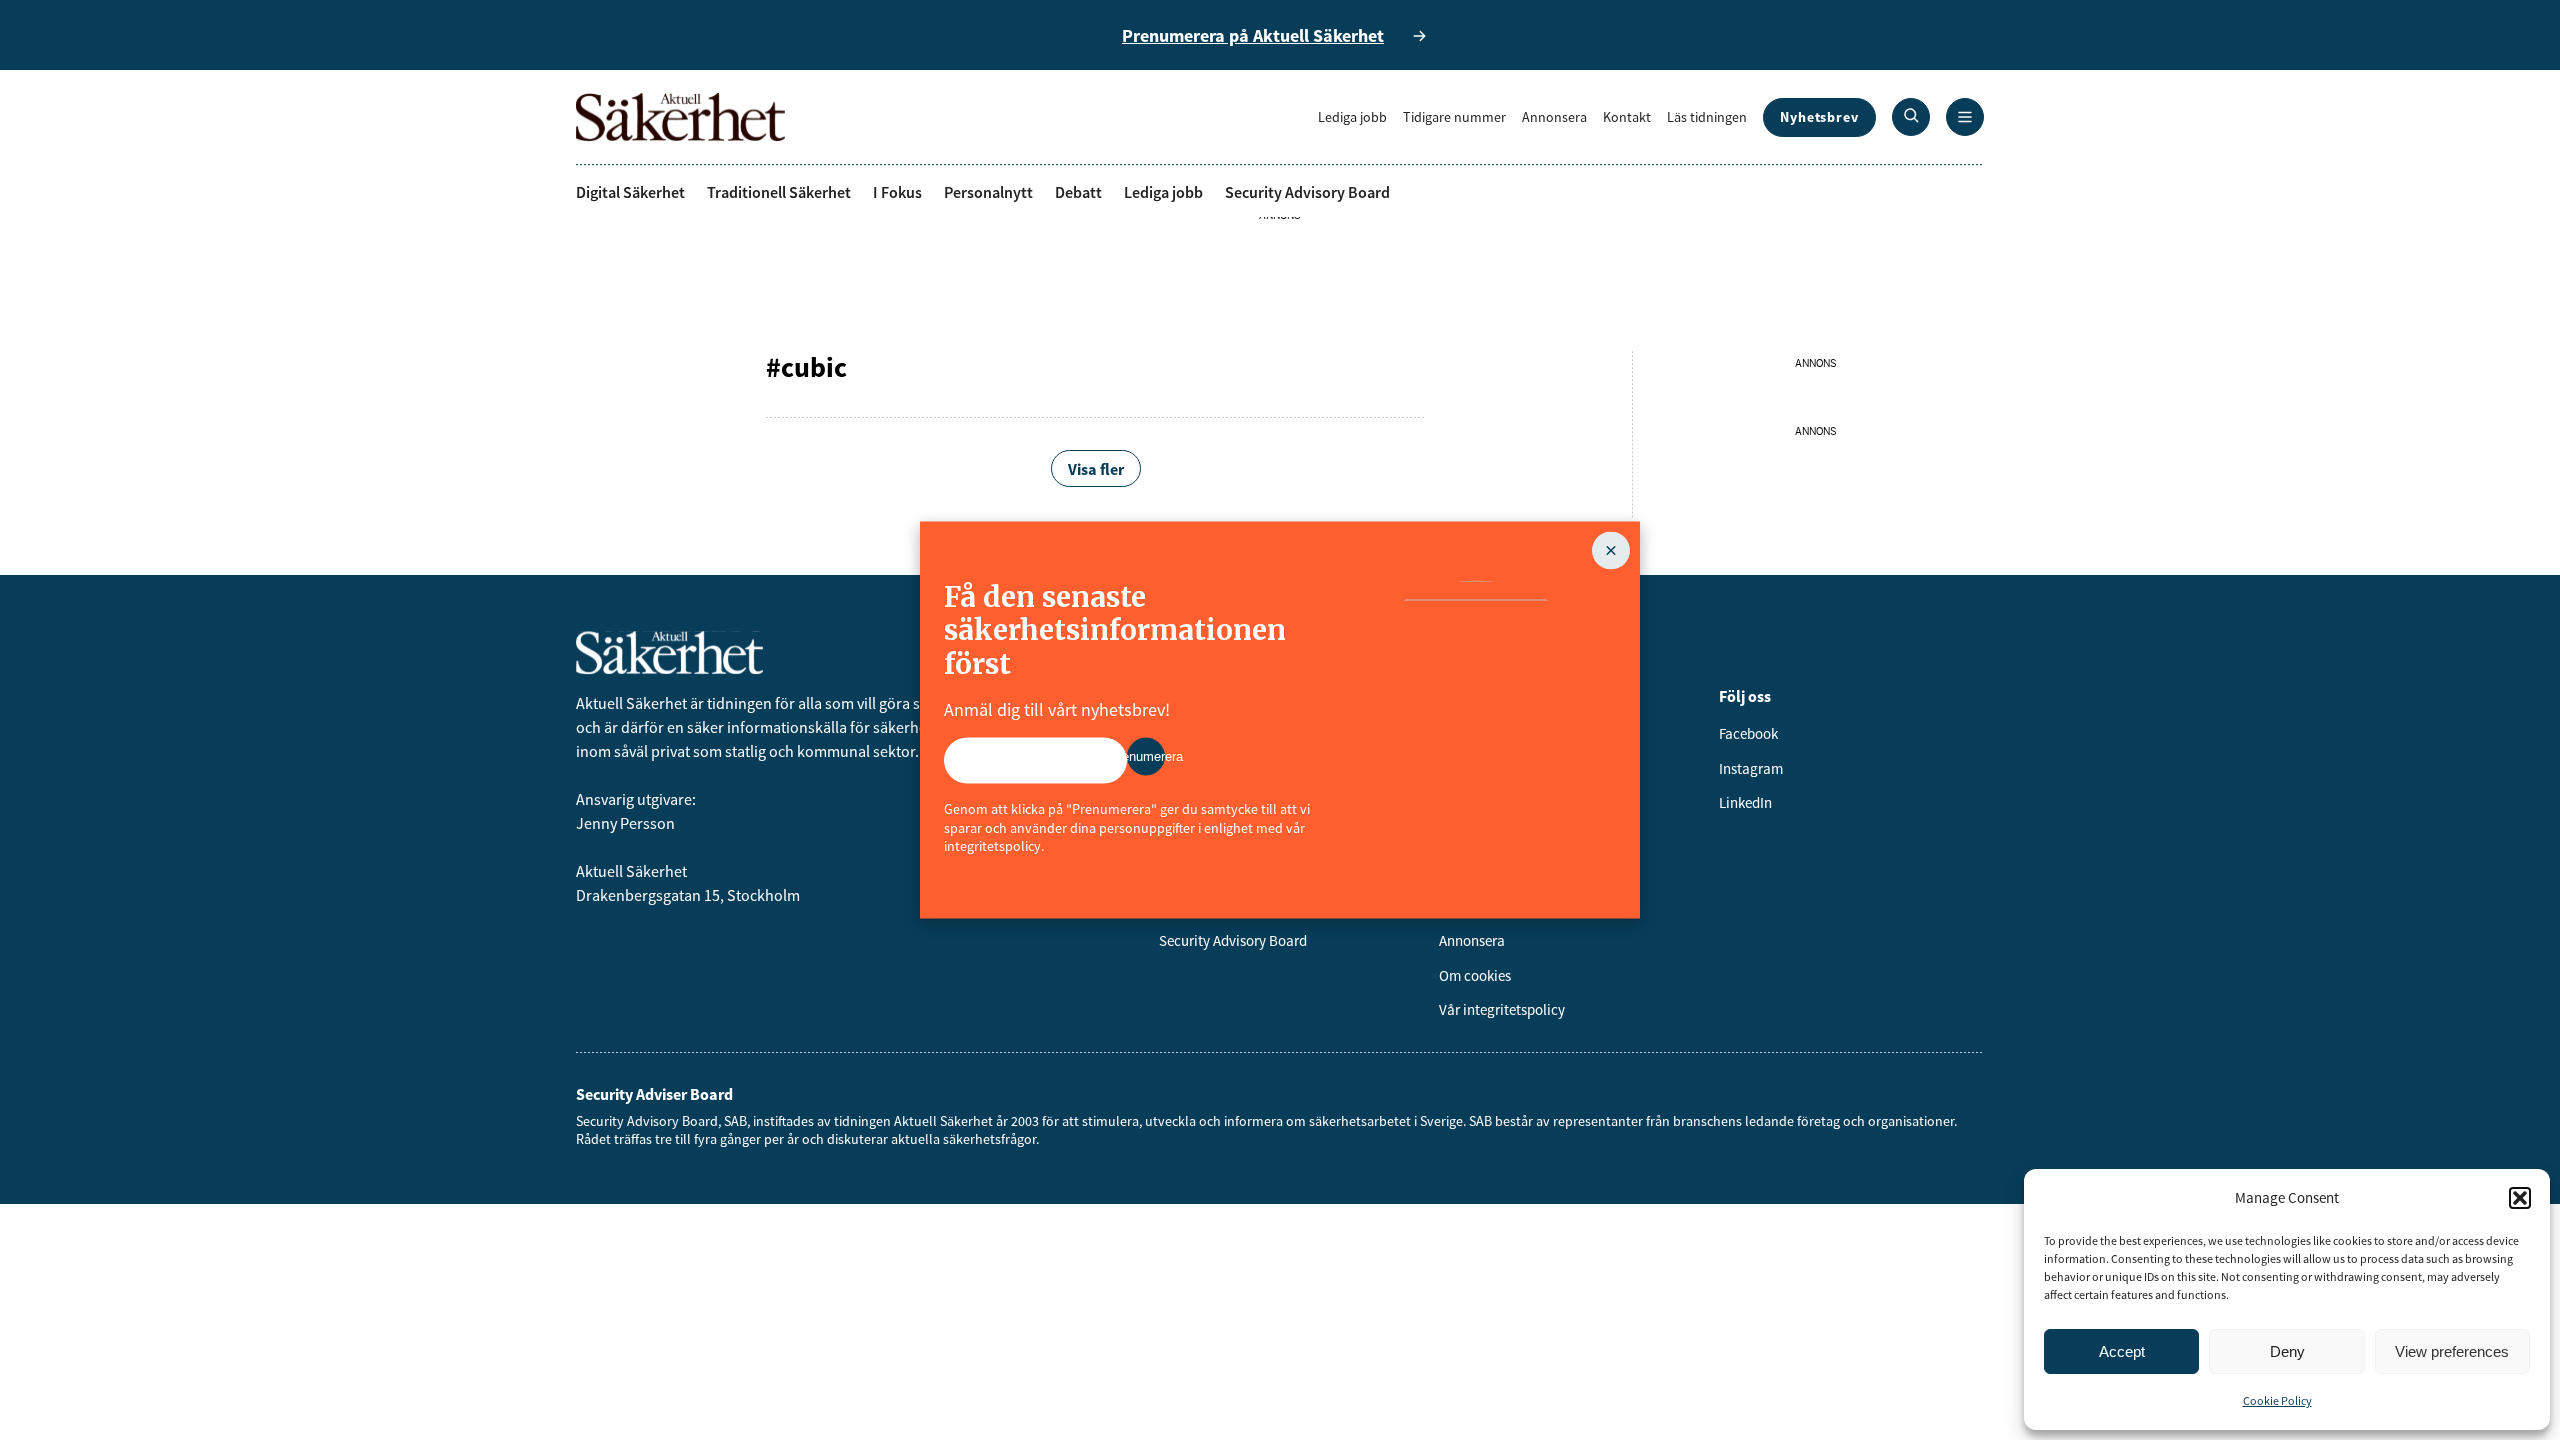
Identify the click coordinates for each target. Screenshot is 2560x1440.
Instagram (1751, 768)
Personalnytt (988, 192)
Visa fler (1096, 469)
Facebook (1748, 733)
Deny (2287, 1351)
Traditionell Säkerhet (779, 192)
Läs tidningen (1707, 117)
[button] (2520, 1198)
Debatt (1078, 192)
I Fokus (897, 192)
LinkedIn (1745, 802)
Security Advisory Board (1307, 192)
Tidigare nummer (1454, 117)
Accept (2122, 1351)
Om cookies (1475, 975)
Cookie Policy (2277, 1400)
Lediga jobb (1352, 117)
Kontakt (1627, 117)
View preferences (2452, 1351)
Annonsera (1554, 117)
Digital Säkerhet (630, 192)
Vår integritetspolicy (1502, 1009)
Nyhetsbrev (1819, 117)
